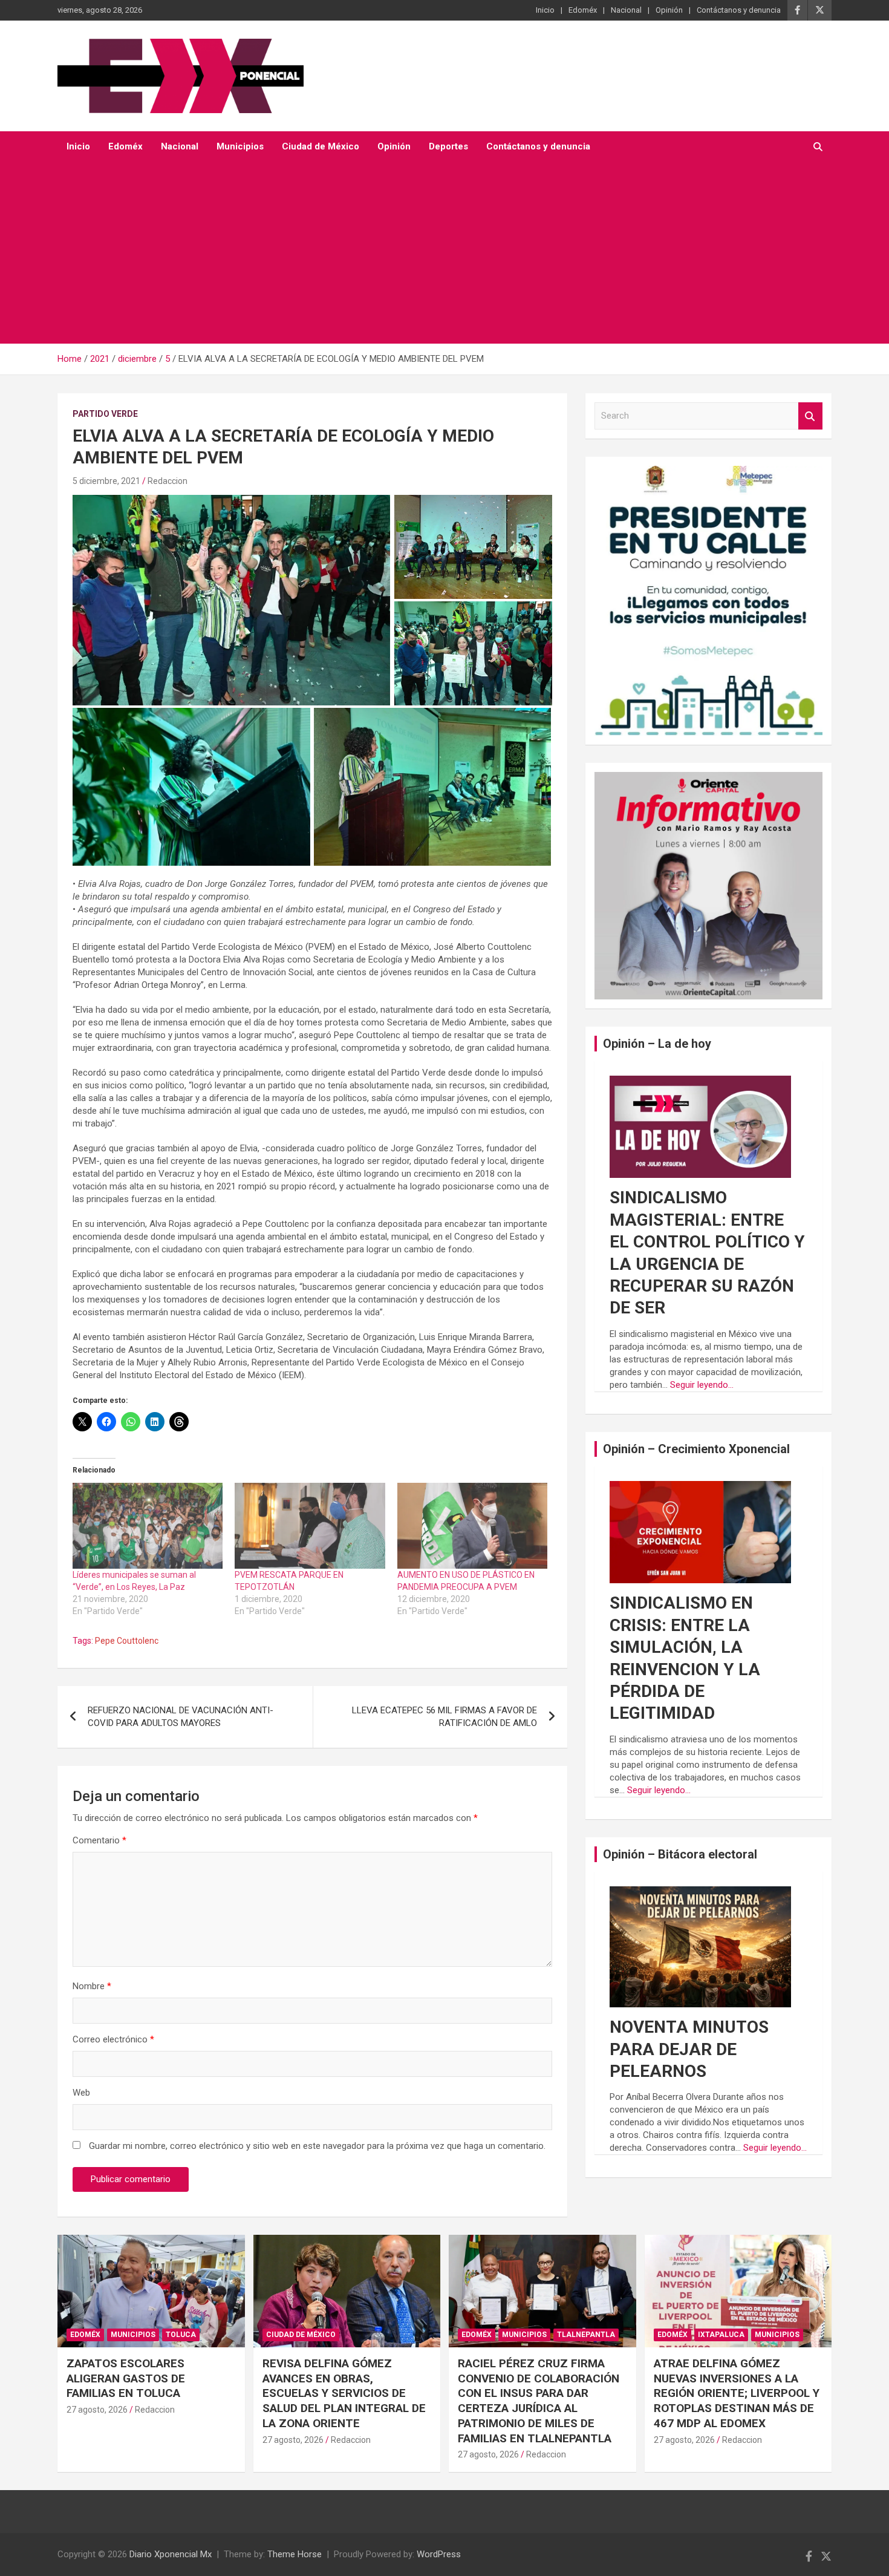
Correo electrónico (113, 2039)
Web (81, 2093)
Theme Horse (295, 2554)
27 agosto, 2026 (97, 2410)
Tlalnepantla (586, 2335)
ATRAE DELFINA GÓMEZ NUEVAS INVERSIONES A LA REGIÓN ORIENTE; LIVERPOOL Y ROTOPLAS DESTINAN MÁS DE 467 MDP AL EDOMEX (737, 2393)
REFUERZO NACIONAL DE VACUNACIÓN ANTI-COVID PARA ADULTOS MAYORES (181, 1717)
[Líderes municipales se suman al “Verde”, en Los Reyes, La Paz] (148, 1526)
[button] (231, 600)
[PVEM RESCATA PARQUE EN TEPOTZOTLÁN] (310, 1526)
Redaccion (168, 481)
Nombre (92, 1986)
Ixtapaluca (721, 2335)
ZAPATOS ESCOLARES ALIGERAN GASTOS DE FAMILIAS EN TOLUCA (126, 2378)
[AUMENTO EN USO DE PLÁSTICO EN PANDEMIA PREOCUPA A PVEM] (472, 1526)
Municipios (240, 146)
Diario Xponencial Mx (171, 2554)
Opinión (669, 10)
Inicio (545, 10)
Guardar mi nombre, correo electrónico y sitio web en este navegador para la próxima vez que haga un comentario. (317, 2146)
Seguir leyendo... (702, 1385)
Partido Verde (105, 414)
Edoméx (583, 10)
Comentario (99, 1840)
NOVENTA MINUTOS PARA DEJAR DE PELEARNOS (689, 2049)
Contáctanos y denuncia (739, 10)
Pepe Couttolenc (127, 1641)
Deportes (448, 146)
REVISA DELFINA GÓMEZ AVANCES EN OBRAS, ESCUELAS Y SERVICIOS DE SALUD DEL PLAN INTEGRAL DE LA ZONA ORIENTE (344, 2393)
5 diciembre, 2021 (106, 481)
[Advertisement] (428, 253)
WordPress (439, 2554)
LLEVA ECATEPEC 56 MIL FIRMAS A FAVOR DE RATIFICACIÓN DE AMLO (444, 1717)
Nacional (626, 10)
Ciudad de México (321, 146)
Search (810, 416)
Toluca (181, 2335)
